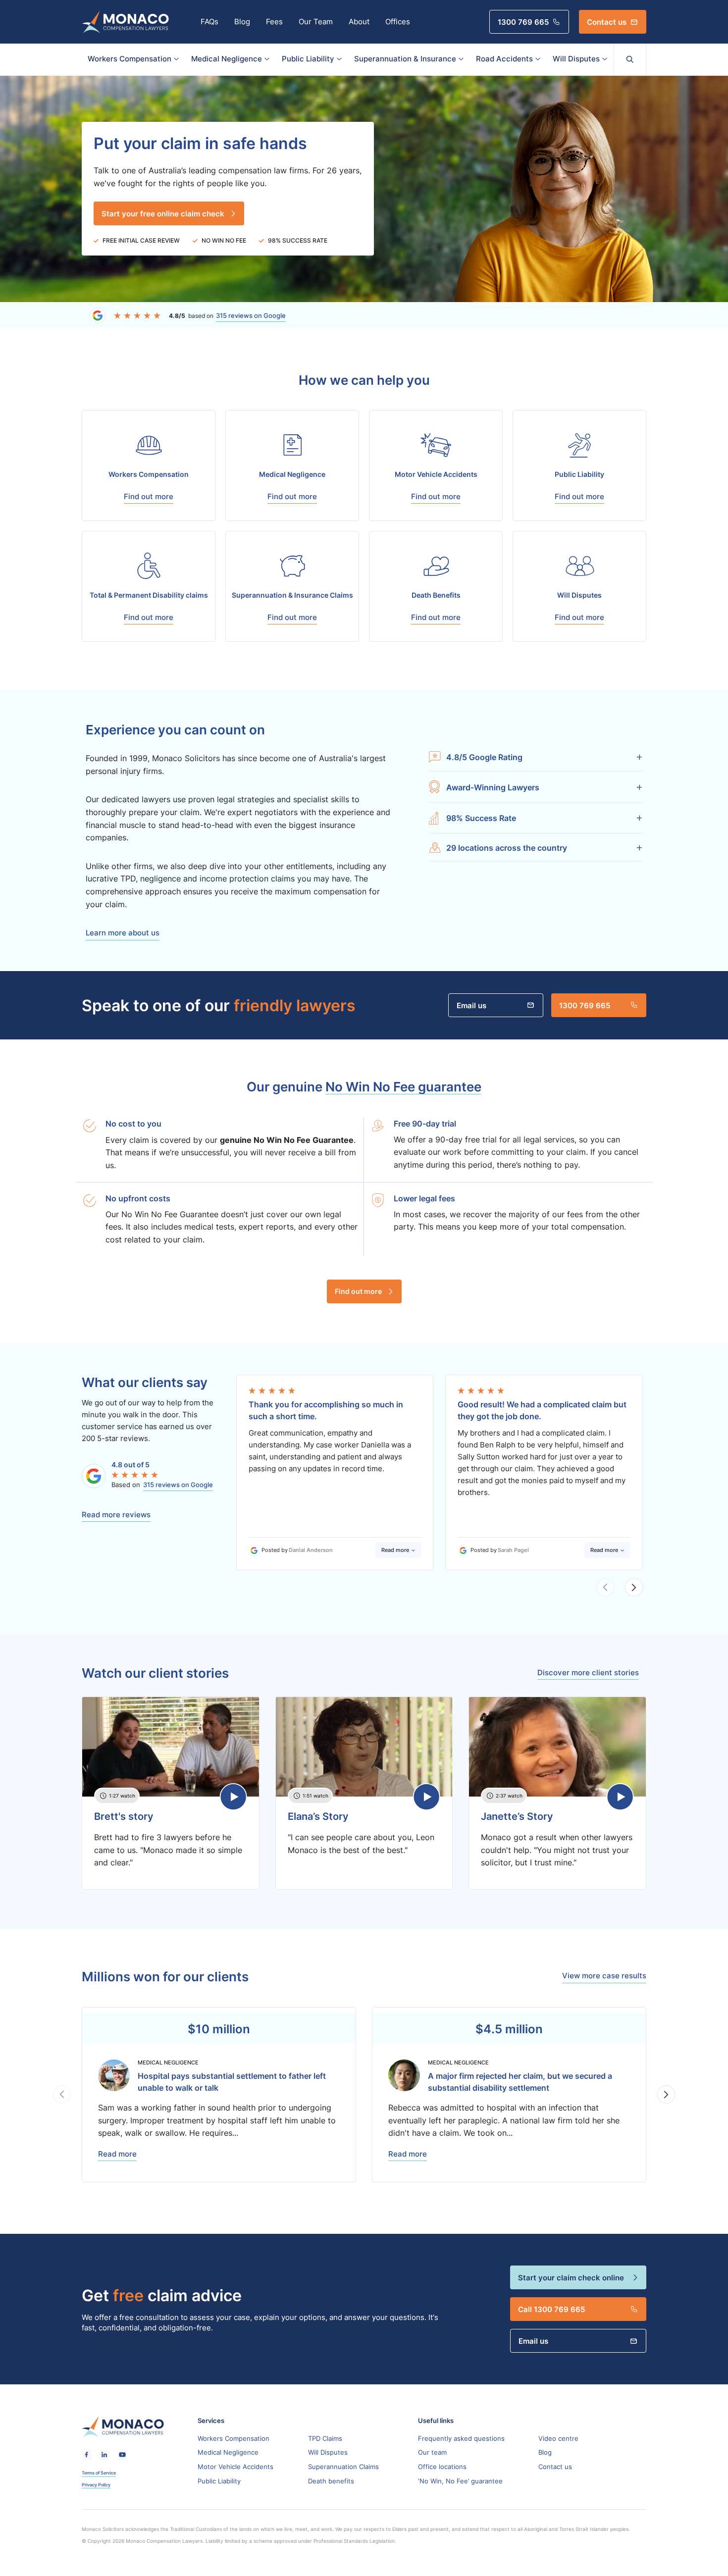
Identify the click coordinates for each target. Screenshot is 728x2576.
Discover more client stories (588, 1673)
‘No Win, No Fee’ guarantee (460, 2481)
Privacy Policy (96, 2485)
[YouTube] (122, 2455)
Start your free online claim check (163, 213)
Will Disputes (576, 59)
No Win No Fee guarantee (403, 1086)
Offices (398, 22)
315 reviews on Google (251, 315)
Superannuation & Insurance (405, 59)
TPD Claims (325, 2438)
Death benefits (331, 2481)
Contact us (607, 22)
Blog (242, 22)
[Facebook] (87, 2455)
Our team (432, 2452)
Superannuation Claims (343, 2467)
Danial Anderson (311, 1550)
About (359, 22)
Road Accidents (504, 59)
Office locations (442, 2467)
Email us (471, 1005)
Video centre (558, 2438)
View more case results (604, 1976)
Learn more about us (123, 933)
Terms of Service (99, 2473)
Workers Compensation (130, 59)
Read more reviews (116, 1515)
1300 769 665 (523, 22)
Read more (395, 1550)
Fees (274, 22)
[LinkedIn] (104, 2455)
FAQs (209, 22)
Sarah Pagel (513, 1550)
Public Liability (308, 59)
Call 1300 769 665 (551, 2309)
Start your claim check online (571, 2277)
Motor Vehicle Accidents (235, 2467)
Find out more (358, 1291)
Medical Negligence (227, 59)
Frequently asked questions (461, 2438)
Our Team (316, 22)
